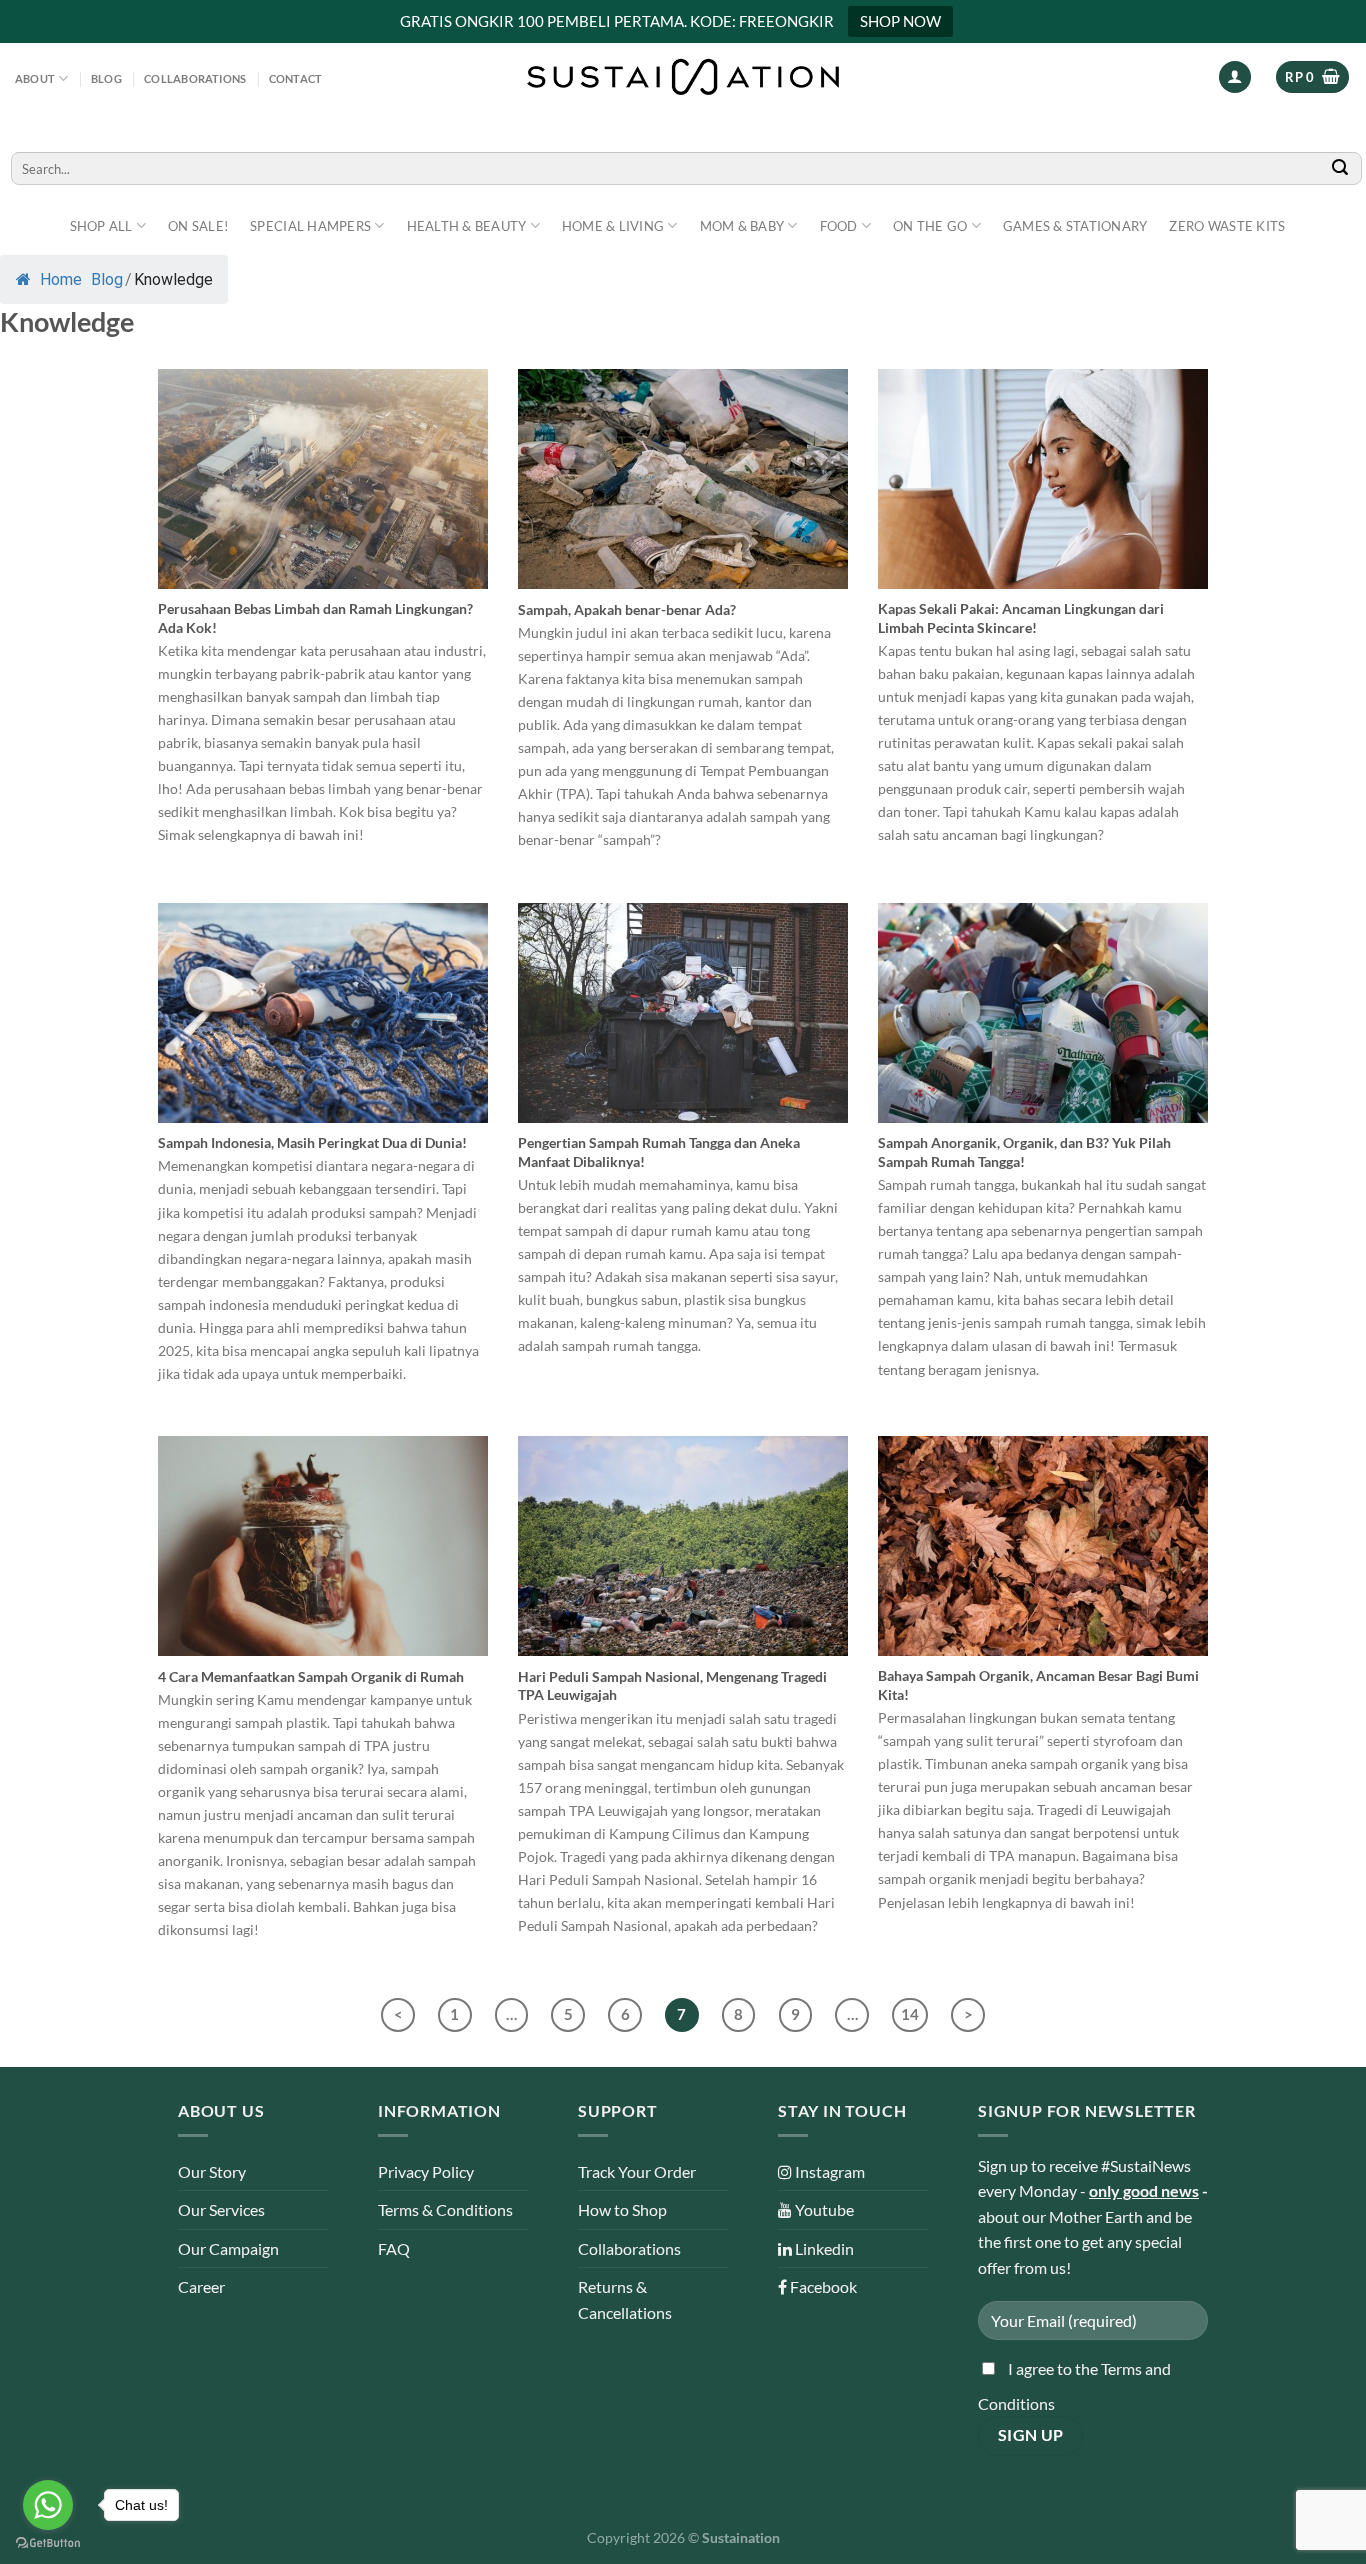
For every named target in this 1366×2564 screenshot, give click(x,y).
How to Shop (622, 2209)
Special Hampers (310, 226)
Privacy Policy (426, 2171)
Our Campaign (228, 2248)
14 (910, 2014)
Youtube (823, 2209)
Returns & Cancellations (625, 2299)
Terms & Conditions (445, 2209)
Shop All (101, 226)
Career (201, 2286)
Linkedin (823, 2248)
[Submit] (1341, 168)
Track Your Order (637, 2171)
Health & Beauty (467, 226)
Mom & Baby (742, 226)
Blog (106, 78)
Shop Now (900, 21)
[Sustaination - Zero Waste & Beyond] (683, 77)
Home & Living (613, 226)
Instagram (828, 2171)
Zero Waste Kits (1227, 226)
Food (839, 226)
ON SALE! (198, 226)
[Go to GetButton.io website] (48, 2543)
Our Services (221, 2209)
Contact (296, 78)
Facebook (822, 2286)
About (35, 78)
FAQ (394, 2248)
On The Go (930, 226)
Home (59, 279)
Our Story (212, 2171)
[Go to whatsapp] (48, 2505)
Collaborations (195, 78)
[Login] (1235, 77)
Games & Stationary (1075, 226)
